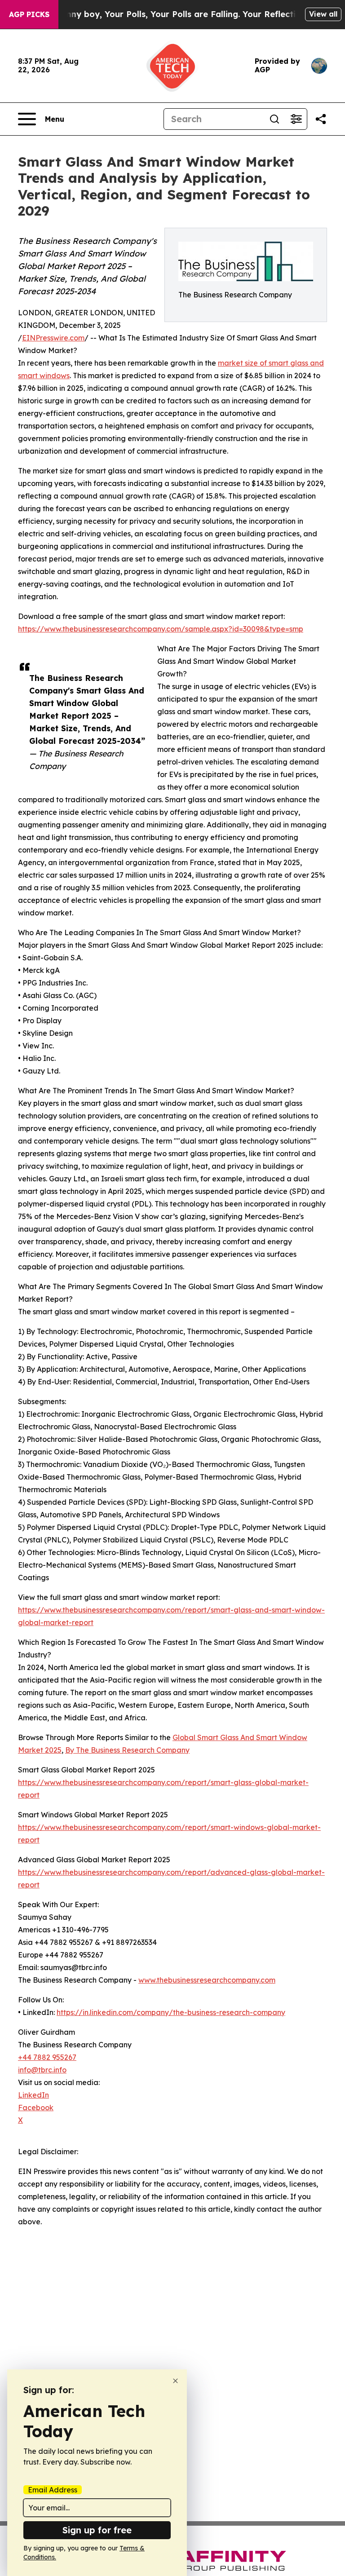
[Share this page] (321, 119)
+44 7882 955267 (47, 2057)
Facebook (36, 2108)
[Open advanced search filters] (296, 119)
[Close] (175, 2381)
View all (323, 14)
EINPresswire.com (53, 338)
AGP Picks (29, 14)
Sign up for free (97, 2530)
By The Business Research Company (127, 1750)
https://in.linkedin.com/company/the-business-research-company (171, 2012)
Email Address (53, 2490)
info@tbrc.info (42, 2070)
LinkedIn (33, 2095)
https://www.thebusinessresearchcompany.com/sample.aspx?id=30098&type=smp (161, 629)
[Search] (274, 119)
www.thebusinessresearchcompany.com (207, 1980)
